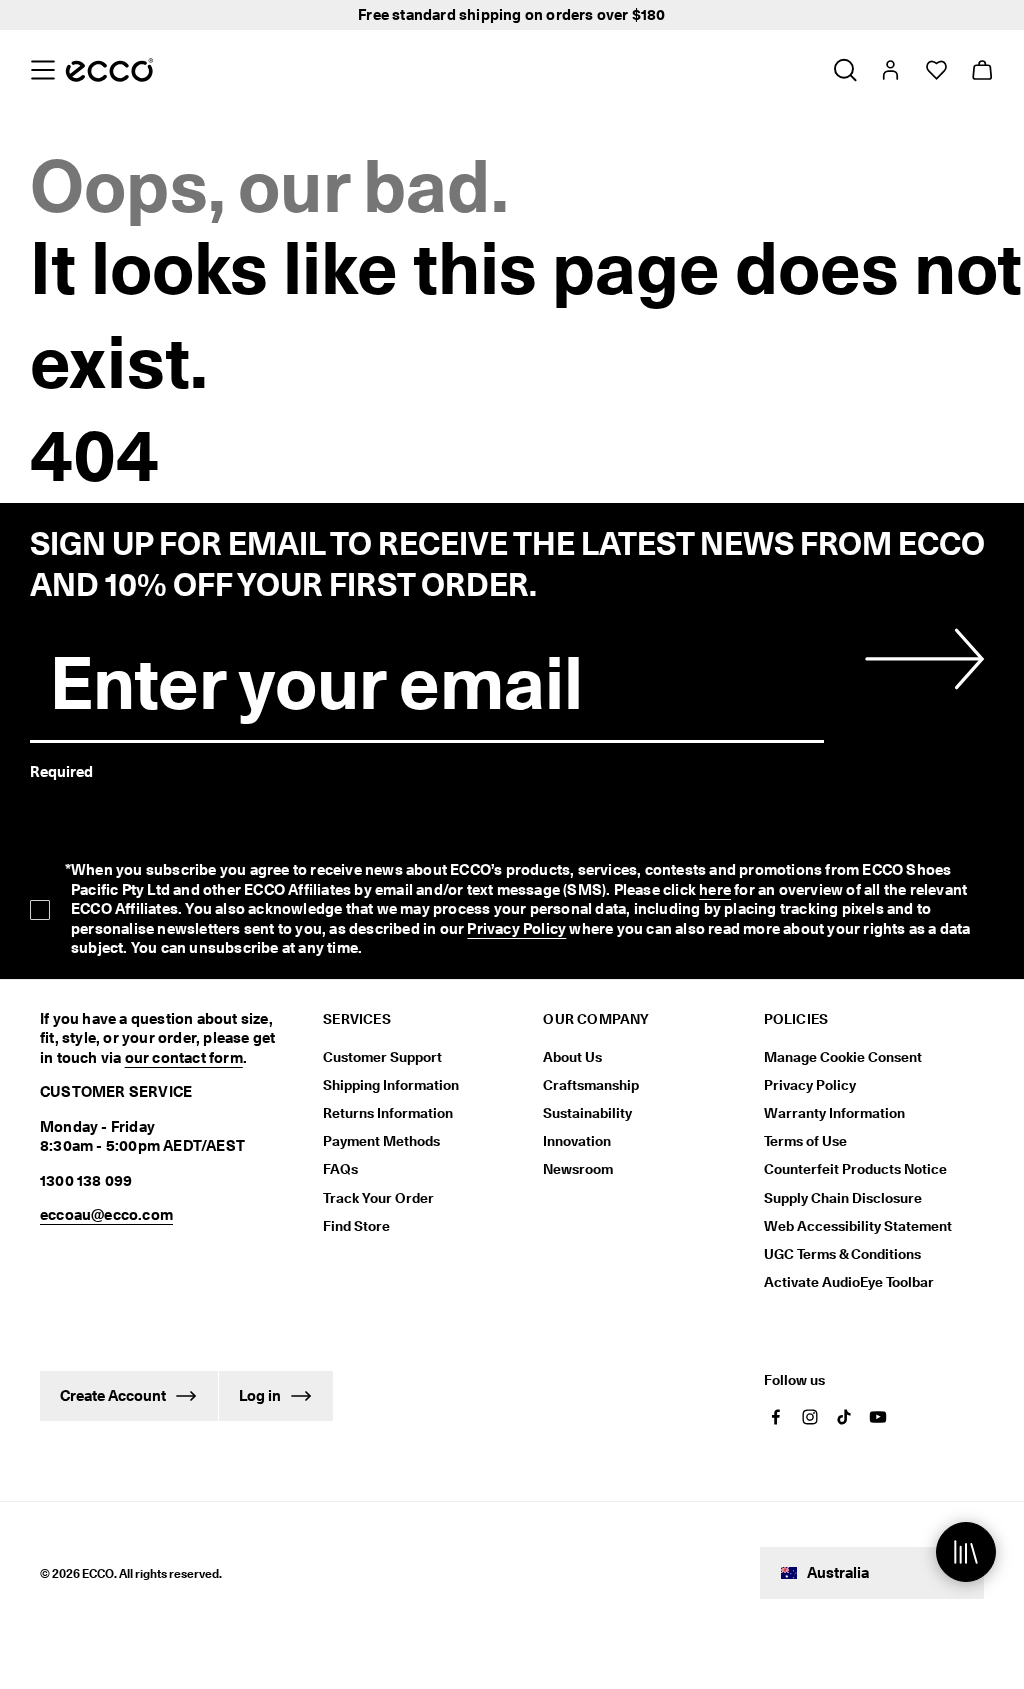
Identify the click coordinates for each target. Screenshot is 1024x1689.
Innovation (577, 1141)
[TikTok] (844, 1417)
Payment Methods (381, 1141)
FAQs (340, 1169)
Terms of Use (805, 1141)
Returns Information (388, 1113)
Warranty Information (834, 1113)
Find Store (356, 1226)
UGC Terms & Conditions (842, 1254)
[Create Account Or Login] (889, 70)
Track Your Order (378, 1198)
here (715, 890)
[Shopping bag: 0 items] (981, 70)
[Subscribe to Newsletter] (921, 659)
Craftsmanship (591, 1085)
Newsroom (578, 1169)
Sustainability (587, 1113)
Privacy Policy (516, 929)
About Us (572, 1057)
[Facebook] (776, 1417)
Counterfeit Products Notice (855, 1169)
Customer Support (382, 1057)
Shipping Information (391, 1085)
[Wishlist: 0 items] (935, 70)
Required (61, 772)
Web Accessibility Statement (858, 1226)
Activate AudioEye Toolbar (849, 1282)
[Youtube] (878, 1417)
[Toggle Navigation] (42, 70)
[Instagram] (810, 1417)
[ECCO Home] (109, 70)
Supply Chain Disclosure (843, 1198)
